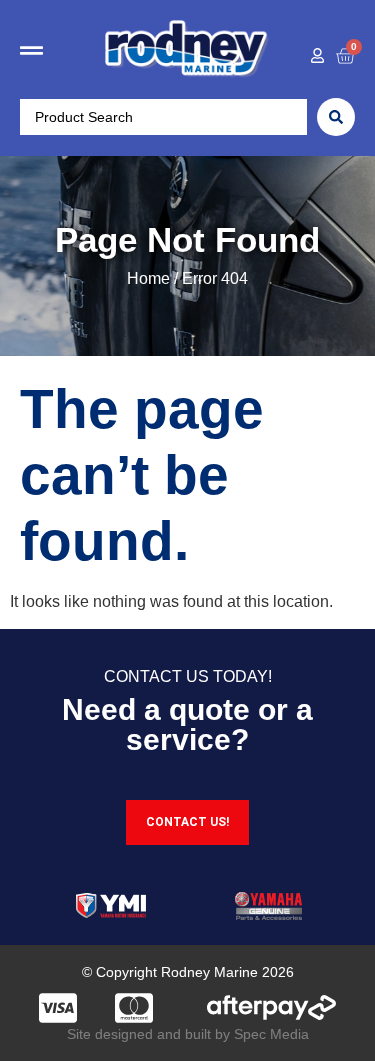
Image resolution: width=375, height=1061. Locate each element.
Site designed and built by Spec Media (188, 1034)
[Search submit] (336, 117)
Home (148, 278)
